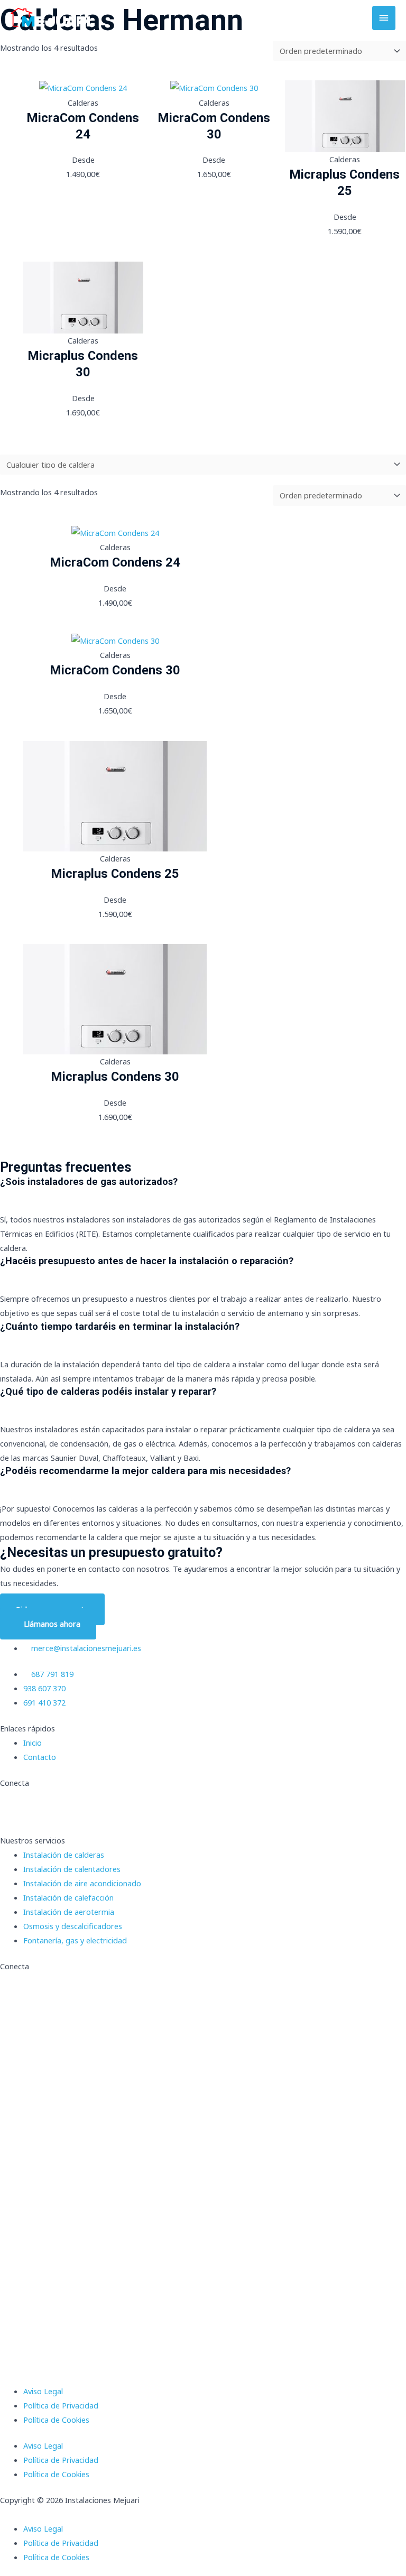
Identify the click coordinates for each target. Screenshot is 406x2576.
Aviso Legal (43, 2391)
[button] (203, 2514)
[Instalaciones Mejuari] (50, 18)
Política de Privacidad (61, 2405)
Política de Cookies (56, 2420)
